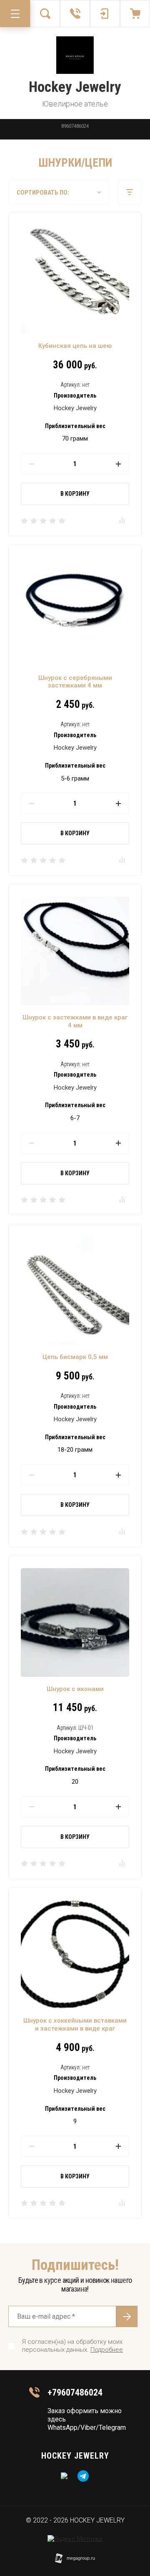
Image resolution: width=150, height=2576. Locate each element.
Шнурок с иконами (75, 1689)
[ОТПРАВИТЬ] (127, 2316)
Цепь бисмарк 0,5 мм (75, 1357)
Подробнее (107, 2350)
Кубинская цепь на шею (75, 346)
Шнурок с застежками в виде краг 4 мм (75, 1021)
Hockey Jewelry (75, 87)
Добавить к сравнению (122, 520)
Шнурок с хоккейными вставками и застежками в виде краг (75, 2025)
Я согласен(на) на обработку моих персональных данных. (72, 2346)
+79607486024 (75, 2392)
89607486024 (75, 126)
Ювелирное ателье (75, 104)
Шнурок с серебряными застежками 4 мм (75, 682)
